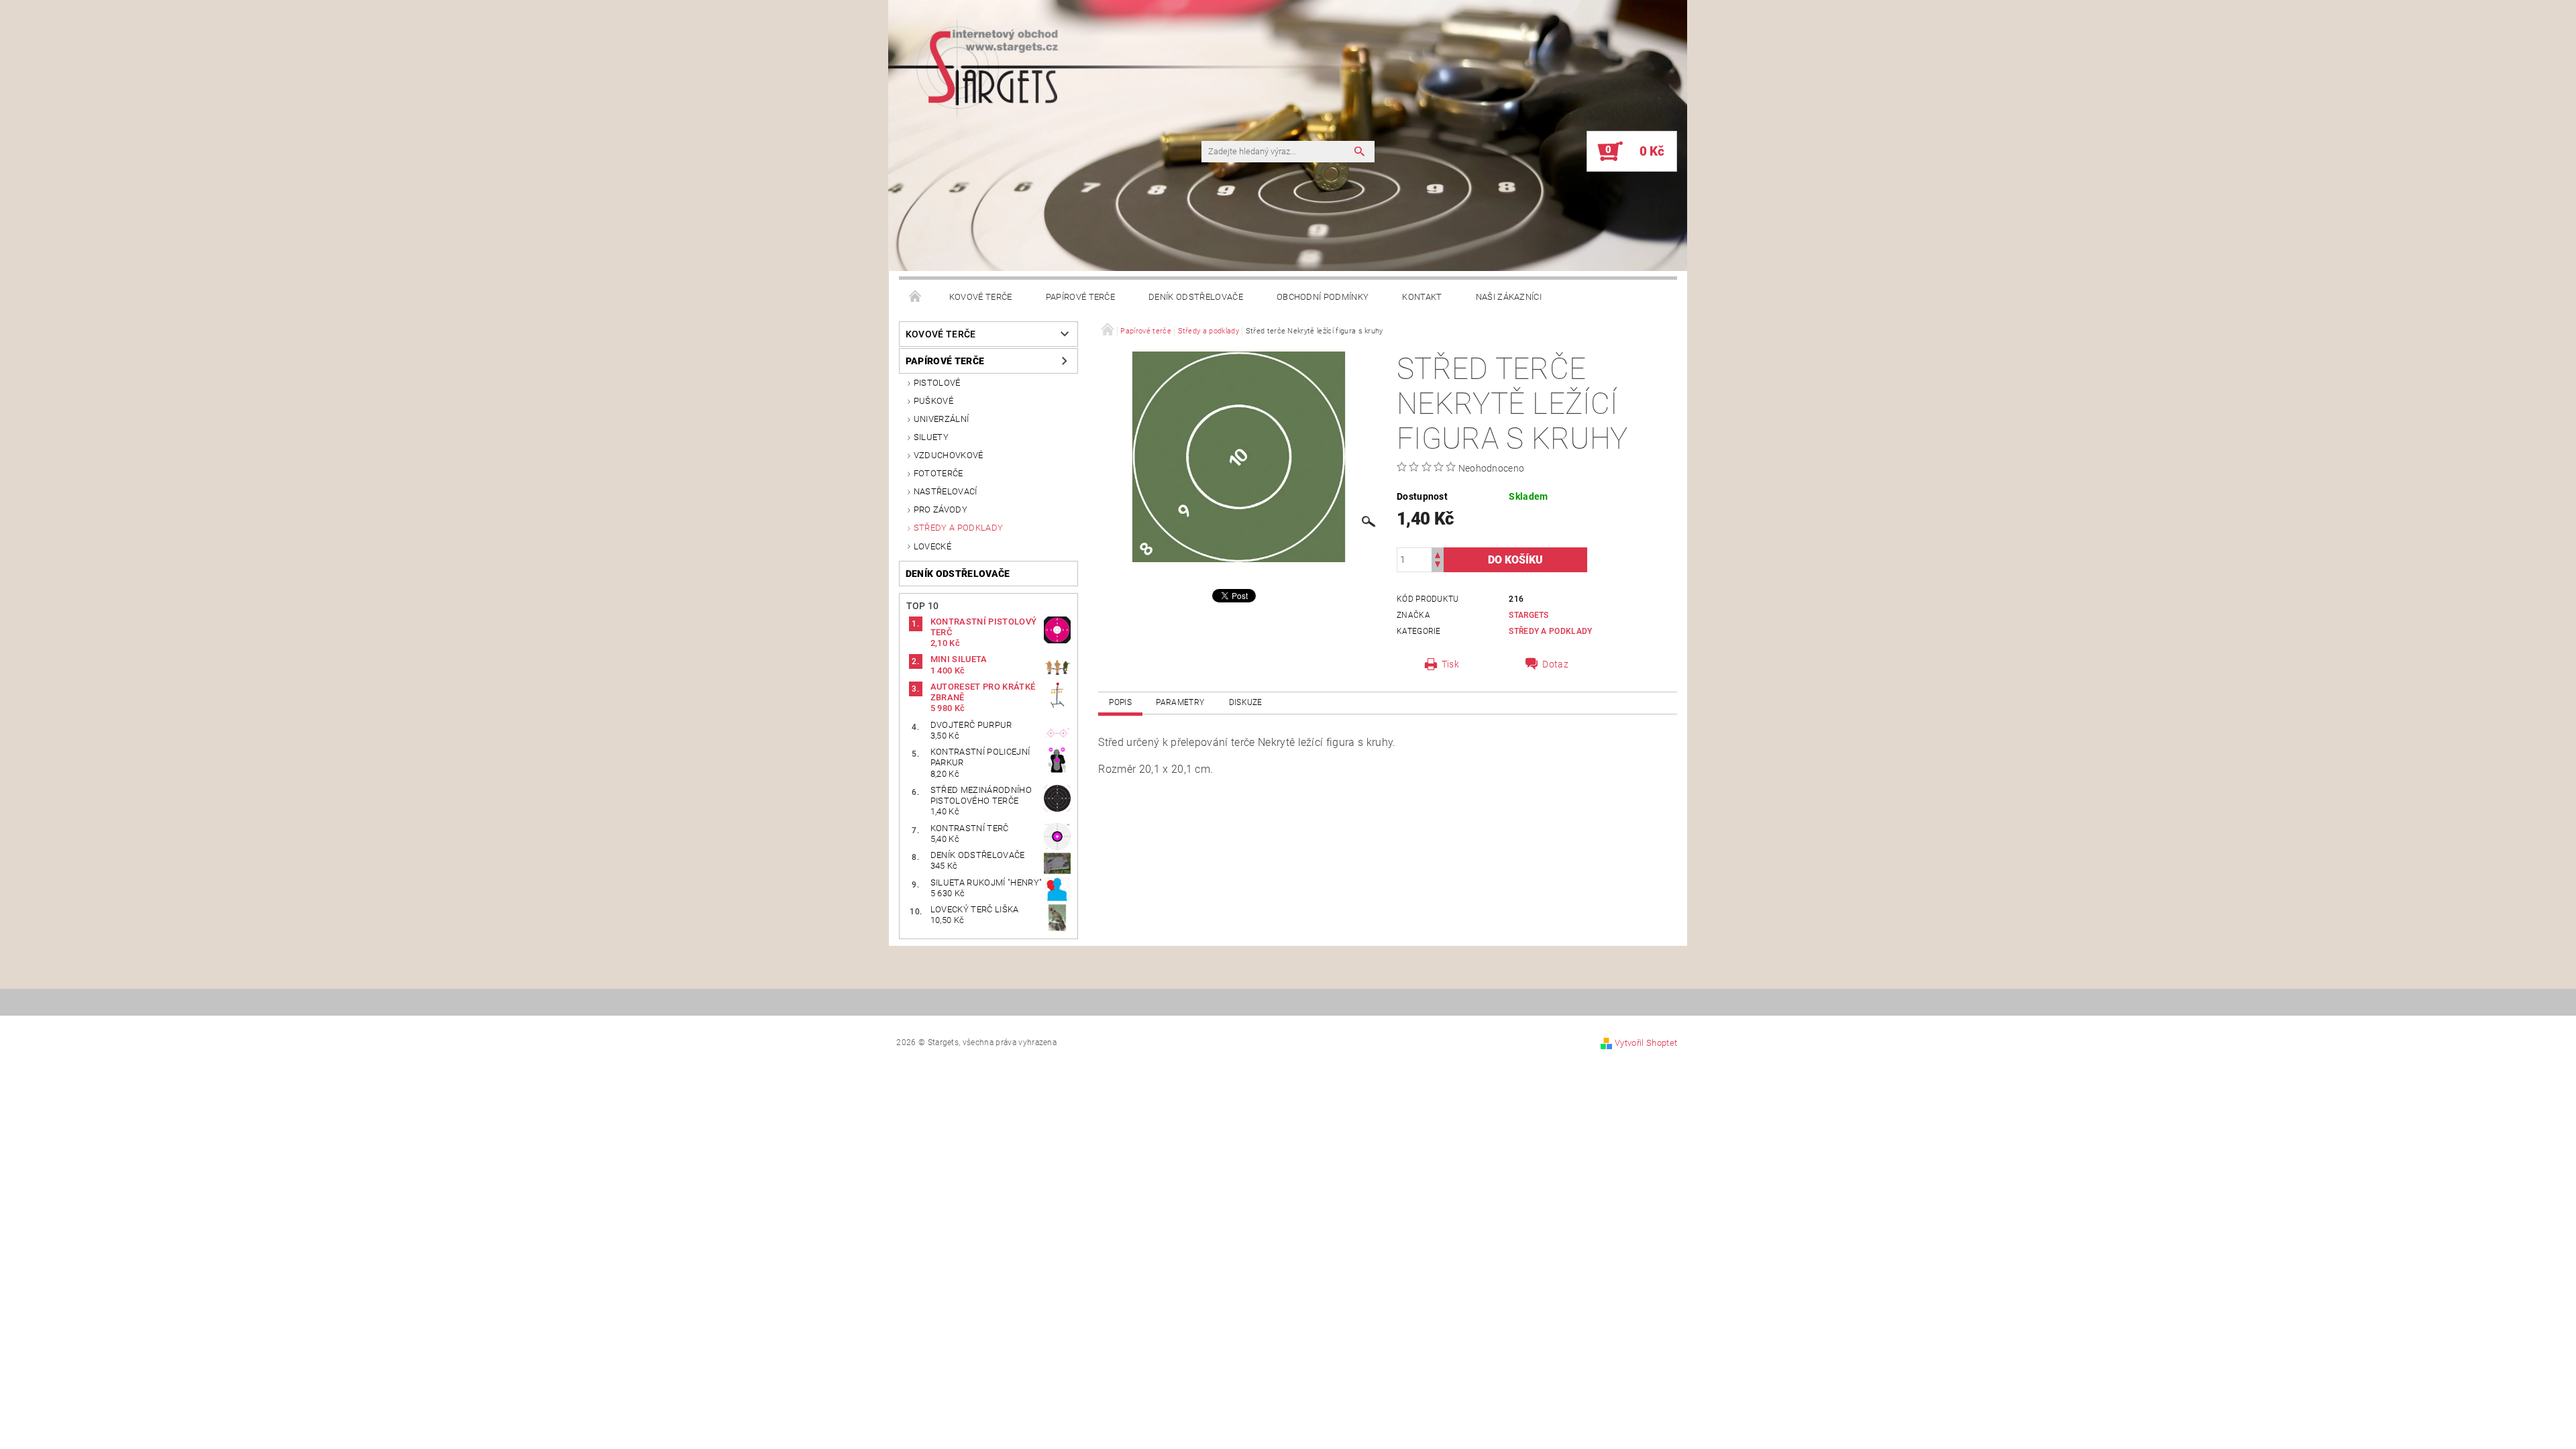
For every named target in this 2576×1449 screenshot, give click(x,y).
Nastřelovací (946, 491)
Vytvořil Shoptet (1646, 1043)
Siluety (931, 437)
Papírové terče (1080, 297)
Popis (1120, 702)
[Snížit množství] (1438, 566)
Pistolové (937, 383)
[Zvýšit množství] (1438, 554)
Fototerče (938, 473)
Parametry (1180, 702)
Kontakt (1422, 297)
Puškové (933, 401)
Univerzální (942, 419)
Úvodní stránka (916, 297)
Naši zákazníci (1509, 297)
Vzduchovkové (949, 455)
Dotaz (1555, 664)
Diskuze (1246, 702)
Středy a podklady (958, 528)
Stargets (1529, 615)
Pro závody (941, 509)
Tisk (1450, 664)
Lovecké (932, 546)
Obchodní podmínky (1323, 297)
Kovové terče (981, 297)
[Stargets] (882, 159)
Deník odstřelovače (1196, 297)
